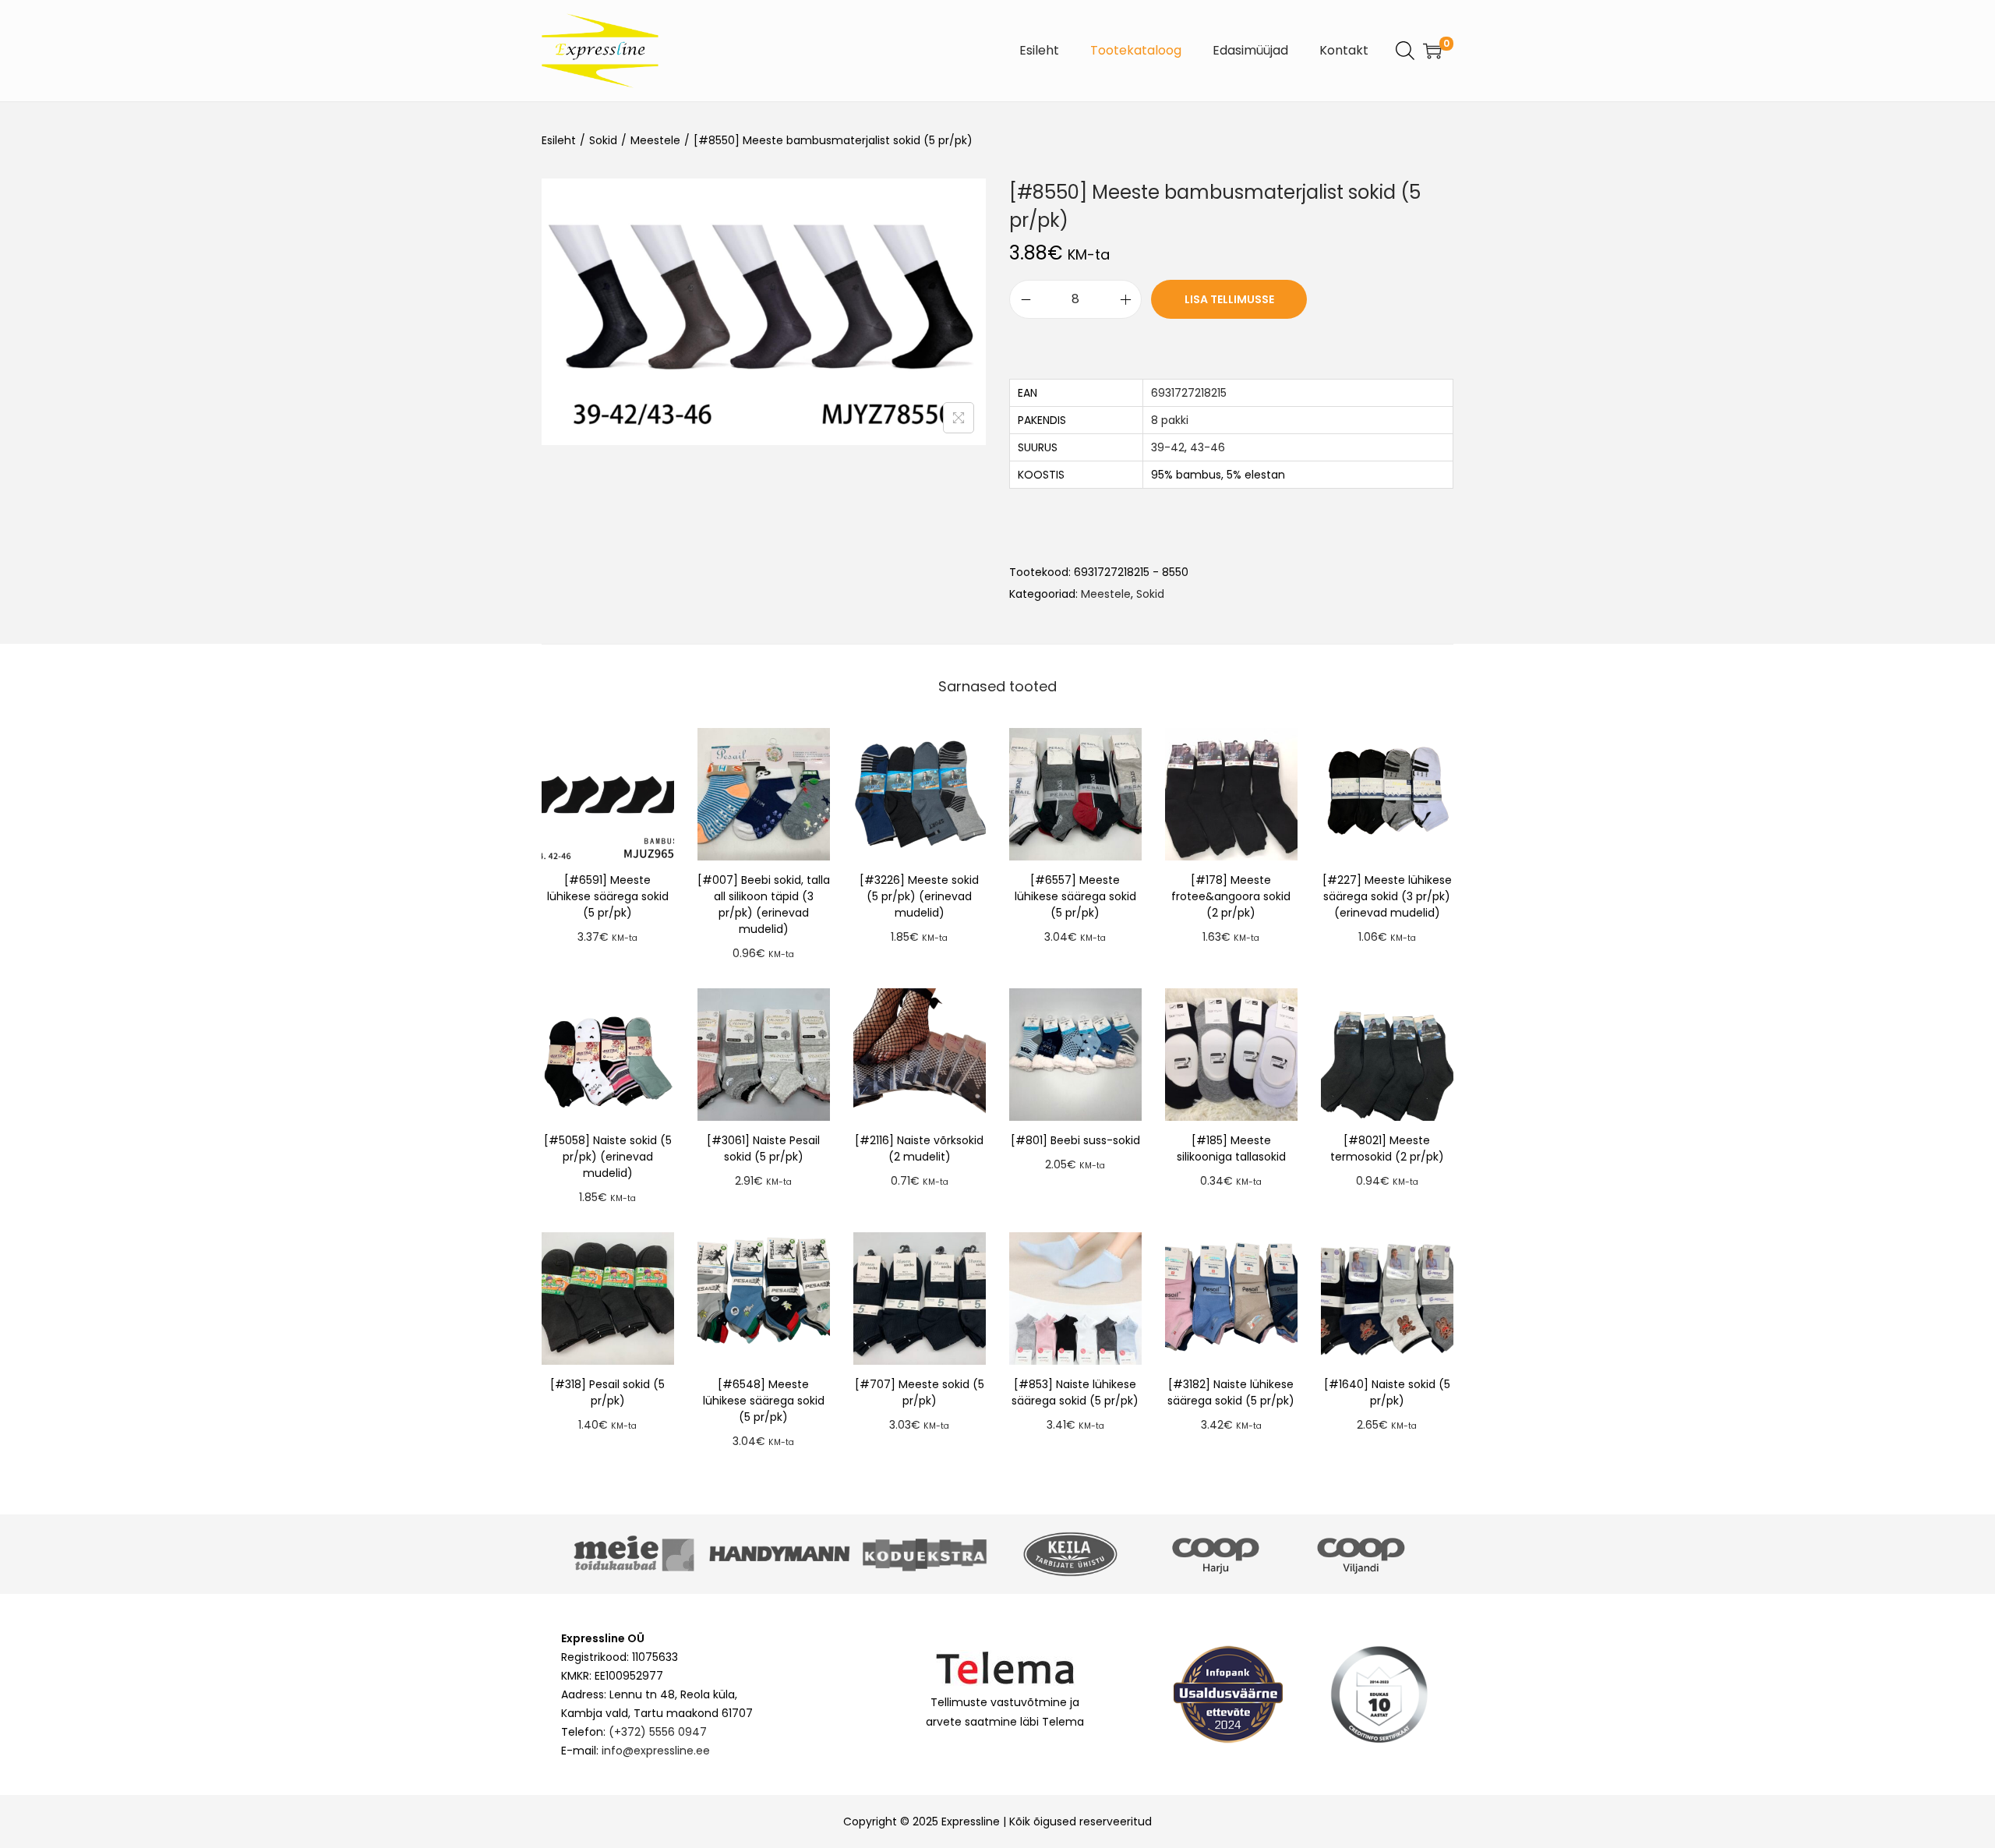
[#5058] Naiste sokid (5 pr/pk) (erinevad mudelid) (608, 1157)
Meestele (655, 140)
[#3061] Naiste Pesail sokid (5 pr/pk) (763, 1148)
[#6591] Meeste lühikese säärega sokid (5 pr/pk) (608, 896)
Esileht (559, 140)
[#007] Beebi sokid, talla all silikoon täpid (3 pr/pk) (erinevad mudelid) (764, 905)
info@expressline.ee (656, 1751)
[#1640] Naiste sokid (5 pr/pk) (1387, 1392)
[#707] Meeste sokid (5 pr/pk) (920, 1392)
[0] (1432, 51)
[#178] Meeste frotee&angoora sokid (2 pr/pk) (1231, 896)
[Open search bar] (1405, 50)
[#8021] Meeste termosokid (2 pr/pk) (1387, 1148)
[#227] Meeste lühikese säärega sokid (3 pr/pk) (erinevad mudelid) (1387, 896)
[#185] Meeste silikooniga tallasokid (1231, 1148)
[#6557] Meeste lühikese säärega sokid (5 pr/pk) (1075, 896)
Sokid (603, 140)
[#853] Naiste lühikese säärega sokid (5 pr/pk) (1075, 1392)
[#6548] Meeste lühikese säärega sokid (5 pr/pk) (764, 1401)
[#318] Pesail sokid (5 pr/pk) (607, 1392)
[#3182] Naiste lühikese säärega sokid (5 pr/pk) (1231, 1392)
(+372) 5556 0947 (658, 1732)
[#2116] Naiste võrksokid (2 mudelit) (919, 1148)
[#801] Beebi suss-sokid (1075, 1140)
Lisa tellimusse (1229, 299)
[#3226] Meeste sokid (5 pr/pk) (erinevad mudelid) (919, 896)
